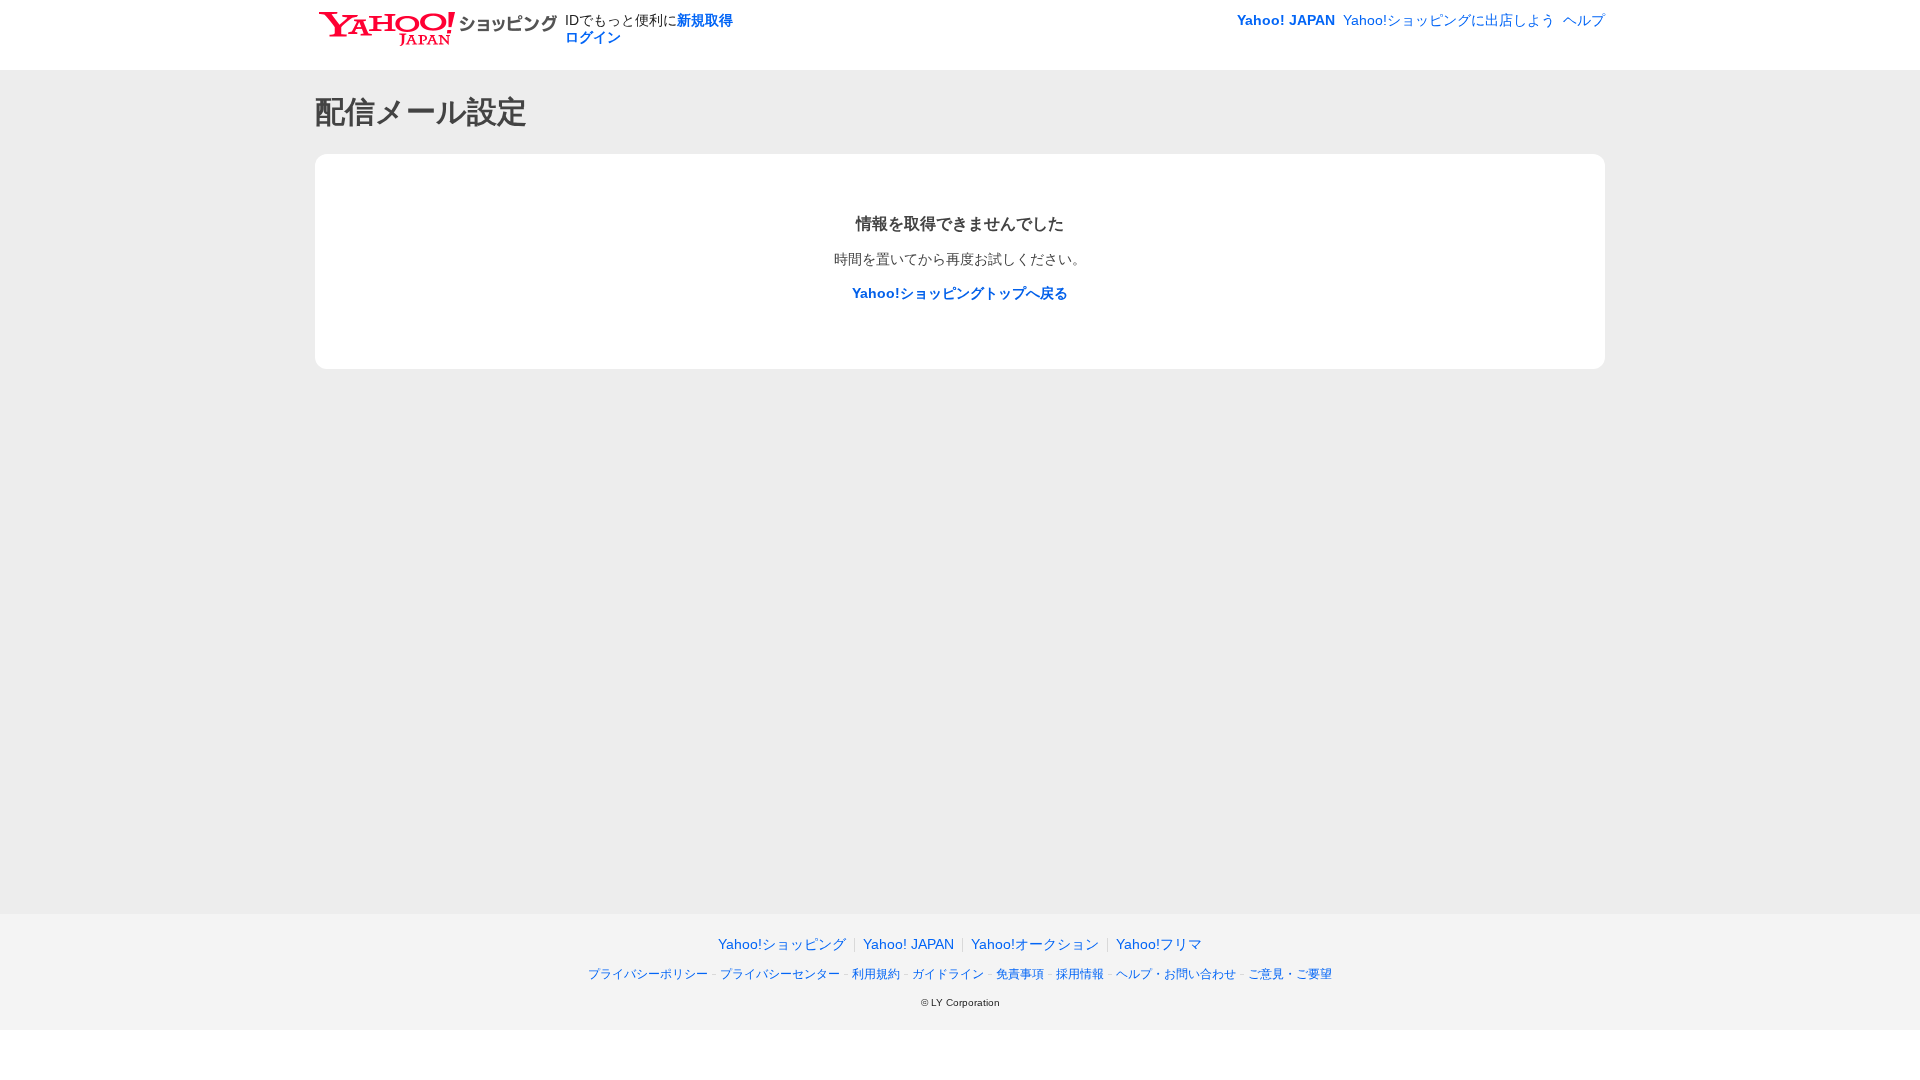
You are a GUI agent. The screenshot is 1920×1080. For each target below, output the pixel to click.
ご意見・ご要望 (1290, 974)
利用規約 (876, 974)
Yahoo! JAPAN (1286, 20)
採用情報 (1080, 974)
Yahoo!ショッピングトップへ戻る (960, 293)
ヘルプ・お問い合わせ (1176, 974)
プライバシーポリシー (648, 974)
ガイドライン (948, 974)
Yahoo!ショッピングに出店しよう (1449, 20)
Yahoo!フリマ (1159, 944)
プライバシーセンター (780, 974)
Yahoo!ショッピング (782, 944)
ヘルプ (1584, 20)
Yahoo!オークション (1035, 944)
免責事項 (1020, 974)
